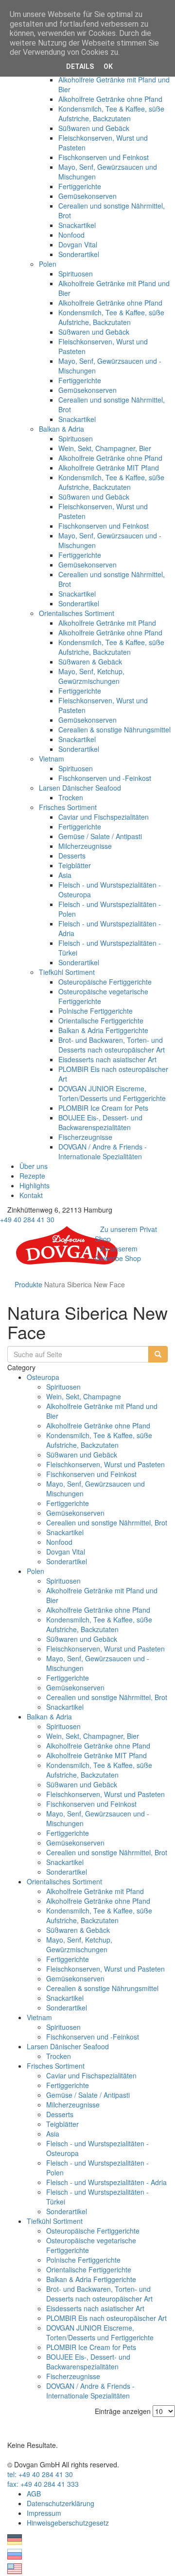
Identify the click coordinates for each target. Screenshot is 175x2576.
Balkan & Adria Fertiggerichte (103, 1030)
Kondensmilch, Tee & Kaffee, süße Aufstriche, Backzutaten (111, 113)
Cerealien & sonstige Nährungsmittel (114, 729)
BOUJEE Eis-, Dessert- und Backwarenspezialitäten (100, 1122)
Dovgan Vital (78, 244)
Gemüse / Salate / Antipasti (100, 836)
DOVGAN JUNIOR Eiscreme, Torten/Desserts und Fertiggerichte (112, 1093)
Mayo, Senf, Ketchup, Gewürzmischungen (91, 676)
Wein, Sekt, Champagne (84, 1396)
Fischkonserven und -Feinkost (105, 778)
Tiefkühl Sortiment (67, 972)
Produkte (28, 1284)
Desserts (72, 856)
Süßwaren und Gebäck (94, 128)
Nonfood (71, 235)
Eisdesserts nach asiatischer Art (107, 1059)
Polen (48, 264)
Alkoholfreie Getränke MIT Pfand (109, 468)
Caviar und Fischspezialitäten (104, 817)
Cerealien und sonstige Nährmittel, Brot (107, 1523)
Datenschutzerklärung (61, 2503)
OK (108, 66)
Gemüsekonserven (87, 196)
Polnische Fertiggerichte (96, 1011)
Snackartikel (77, 225)
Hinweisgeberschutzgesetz (68, 2523)
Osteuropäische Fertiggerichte (105, 982)
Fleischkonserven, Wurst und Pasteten (105, 1464)
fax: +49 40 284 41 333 (43, 2484)
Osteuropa (43, 1377)
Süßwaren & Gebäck (90, 662)
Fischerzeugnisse (85, 1137)
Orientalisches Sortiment (77, 613)
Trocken (71, 797)
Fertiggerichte (80, 186)
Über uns (34, 1166)
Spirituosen (76, 274)
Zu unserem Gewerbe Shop (118, 1253)
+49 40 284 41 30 (27, 1219)
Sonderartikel (79, 254)
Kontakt (31, 1195)
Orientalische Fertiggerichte (101, 1021)
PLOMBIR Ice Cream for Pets (103, 1108)
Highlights (35, 1185)
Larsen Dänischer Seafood (80, 788)
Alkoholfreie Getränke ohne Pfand (110, 99)
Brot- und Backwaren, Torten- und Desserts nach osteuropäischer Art (112, 1045)
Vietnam (52, 759)
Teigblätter (75, 865)
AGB (34, 2494)
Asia (65, 875)
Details (80, 66)
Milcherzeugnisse (85, 846)
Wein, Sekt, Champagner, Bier (105, 448)
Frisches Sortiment (68, 807)
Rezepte (32, 1176)
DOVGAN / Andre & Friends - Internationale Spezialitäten (103, 1151)
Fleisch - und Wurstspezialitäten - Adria (106, 2182)
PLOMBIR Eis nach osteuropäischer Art (106, 2318)
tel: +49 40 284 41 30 (40, 2474)
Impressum (44, 2513)
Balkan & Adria (61, 429)
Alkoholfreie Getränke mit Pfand (107, 623)
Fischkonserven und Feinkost (104, 157)
